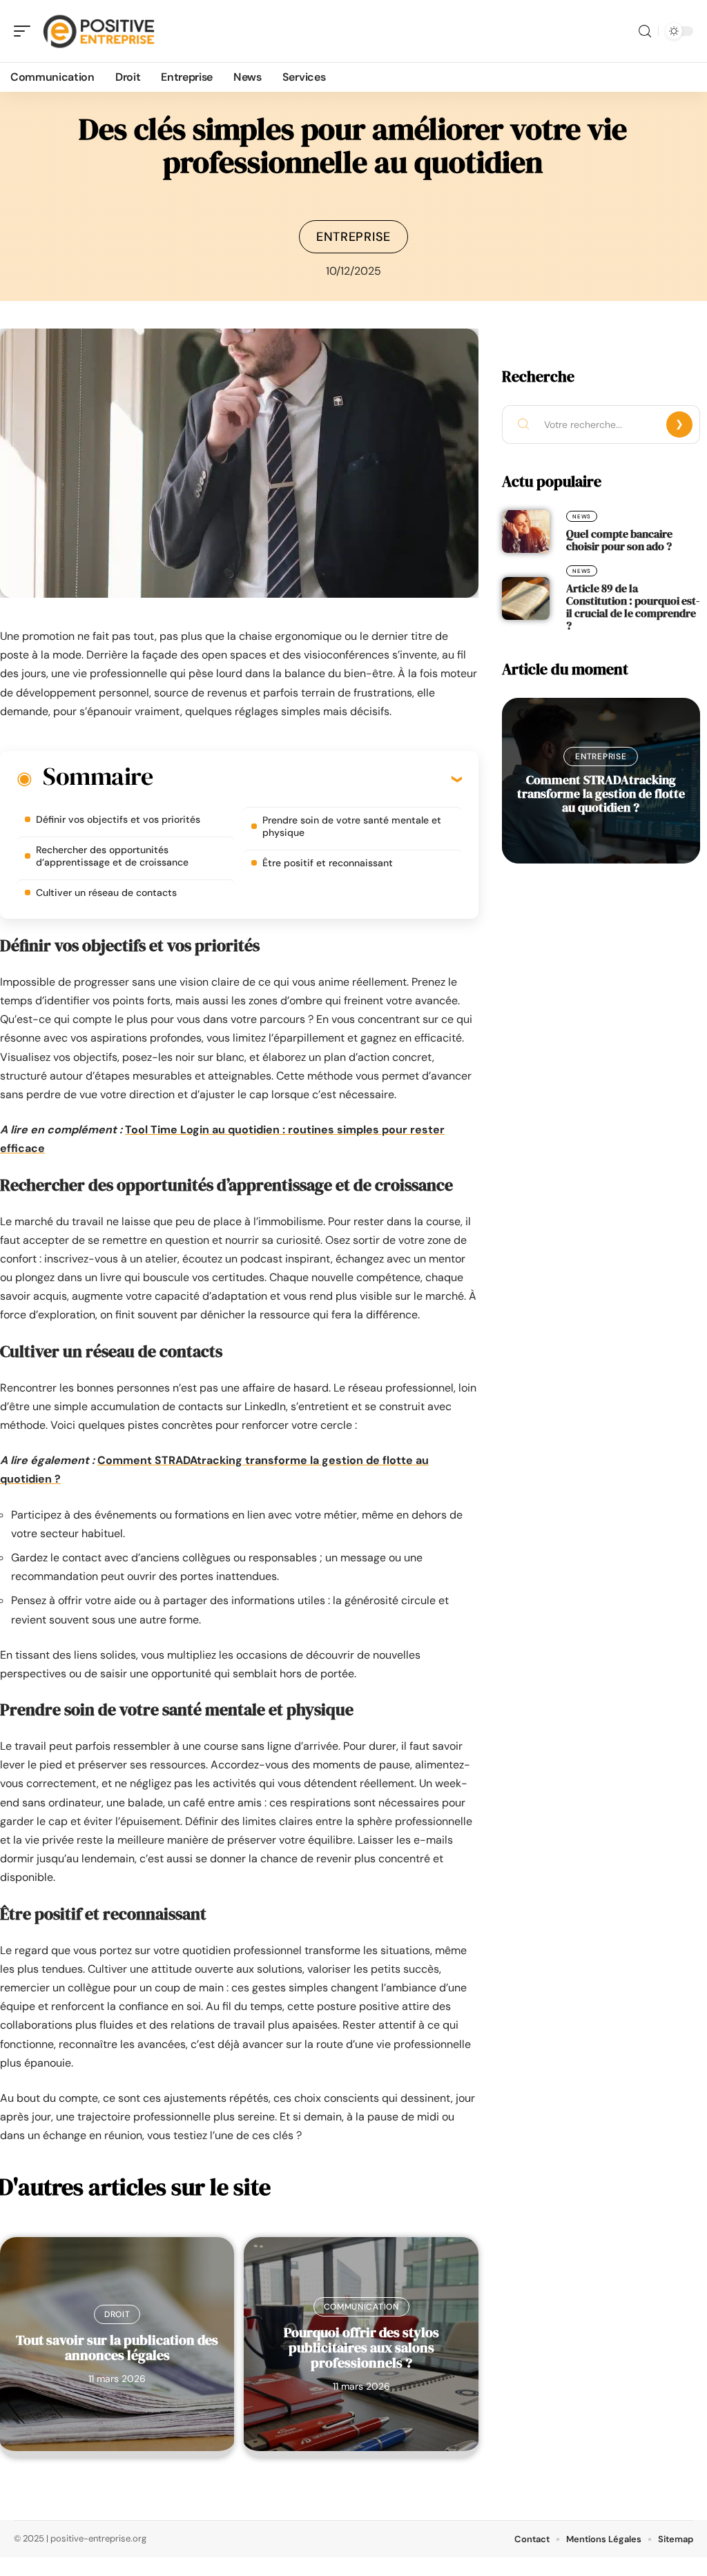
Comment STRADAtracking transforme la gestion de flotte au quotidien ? (601, 793)
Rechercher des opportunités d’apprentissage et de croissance (112, 856)
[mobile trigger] (26, 31)
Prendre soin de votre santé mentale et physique (352, 826)
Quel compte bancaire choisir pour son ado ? (619, 540)
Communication (361, 2307)
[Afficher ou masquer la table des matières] (307, 779)
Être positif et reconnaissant (328, 863)
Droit (117, 2314)
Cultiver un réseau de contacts (106, 892)
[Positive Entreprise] (99, 31)
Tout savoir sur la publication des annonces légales (117, 2348)
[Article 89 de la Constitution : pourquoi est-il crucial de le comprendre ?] (526, 598)
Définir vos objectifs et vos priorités (118, 819)
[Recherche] (645, 31)
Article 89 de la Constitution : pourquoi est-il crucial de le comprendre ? (633, 607)
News (582, 516)
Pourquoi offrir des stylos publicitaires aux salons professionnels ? (361, 2348)
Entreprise (353, 237)
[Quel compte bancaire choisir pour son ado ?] (526, 531)
